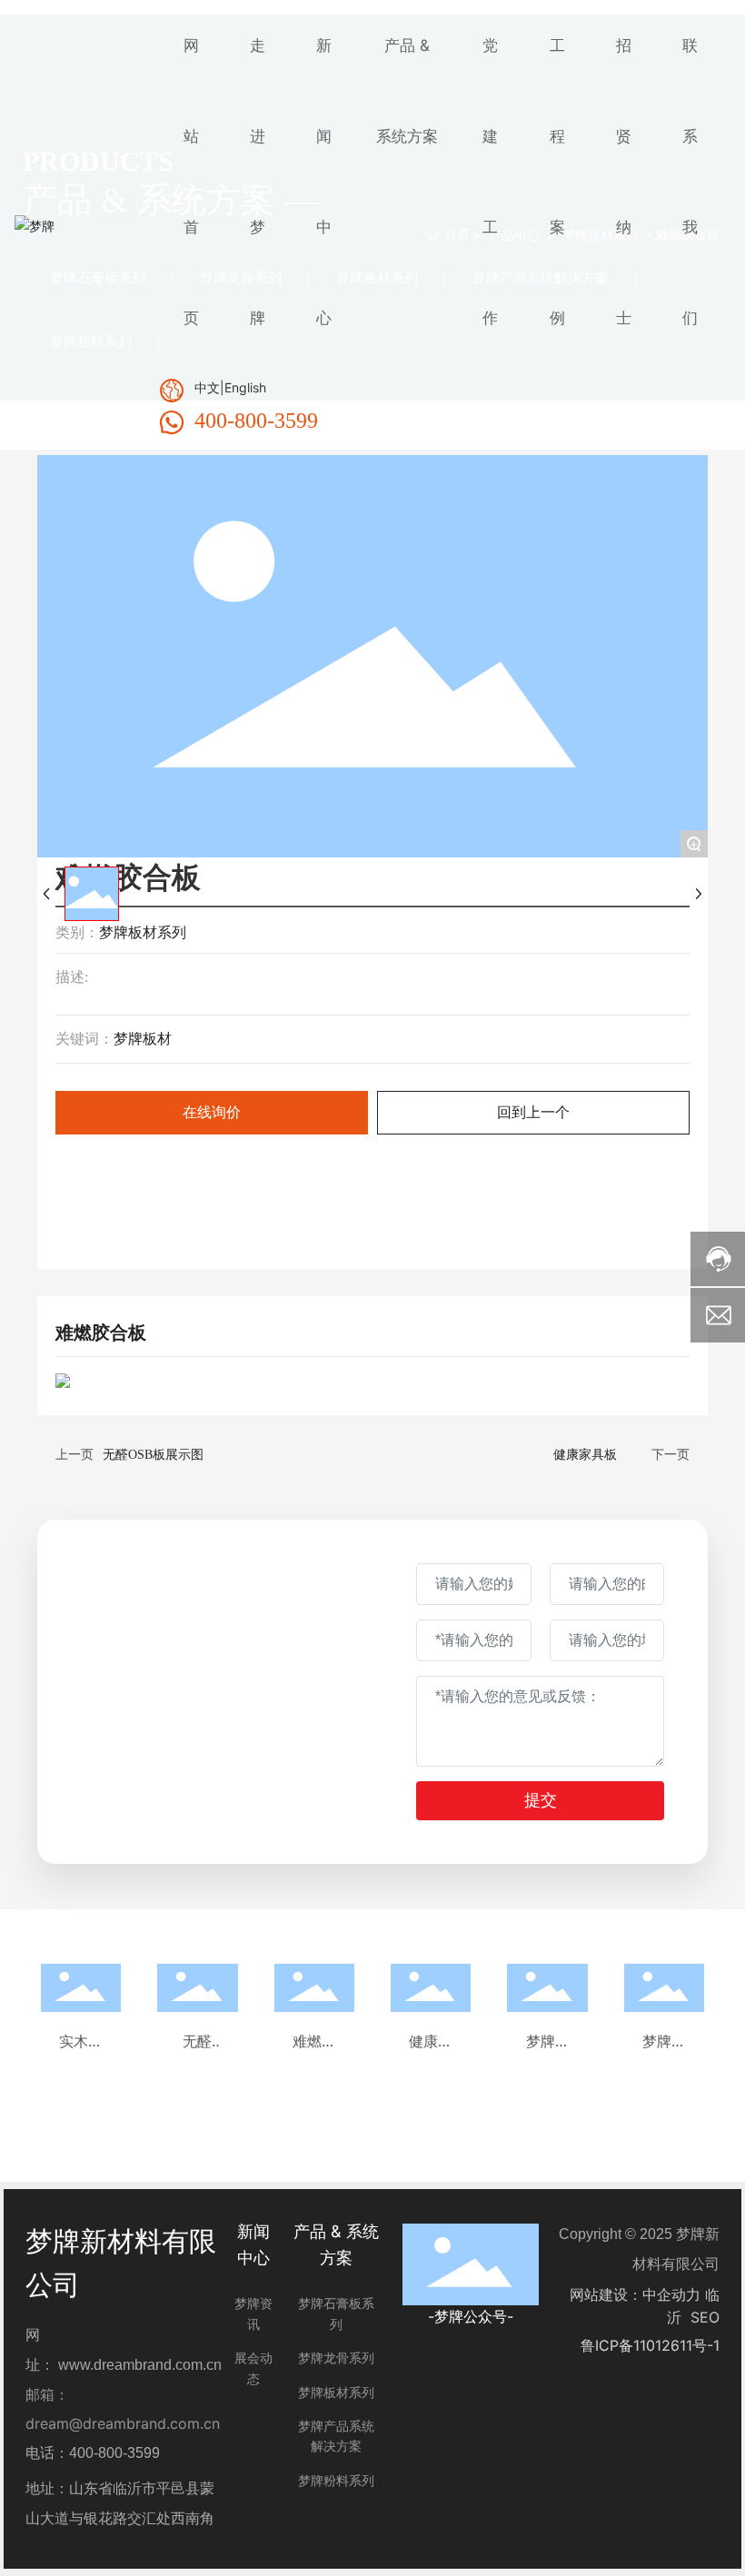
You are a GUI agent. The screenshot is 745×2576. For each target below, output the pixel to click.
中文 (207, 387)
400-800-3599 (256, 421)
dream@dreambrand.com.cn (123, 2423)
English (245, 387)
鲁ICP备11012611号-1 (650, 2345)
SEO (705, 2317)
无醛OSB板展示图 (153, 1455)
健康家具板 (585, 1455)
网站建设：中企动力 (635, 2294)
